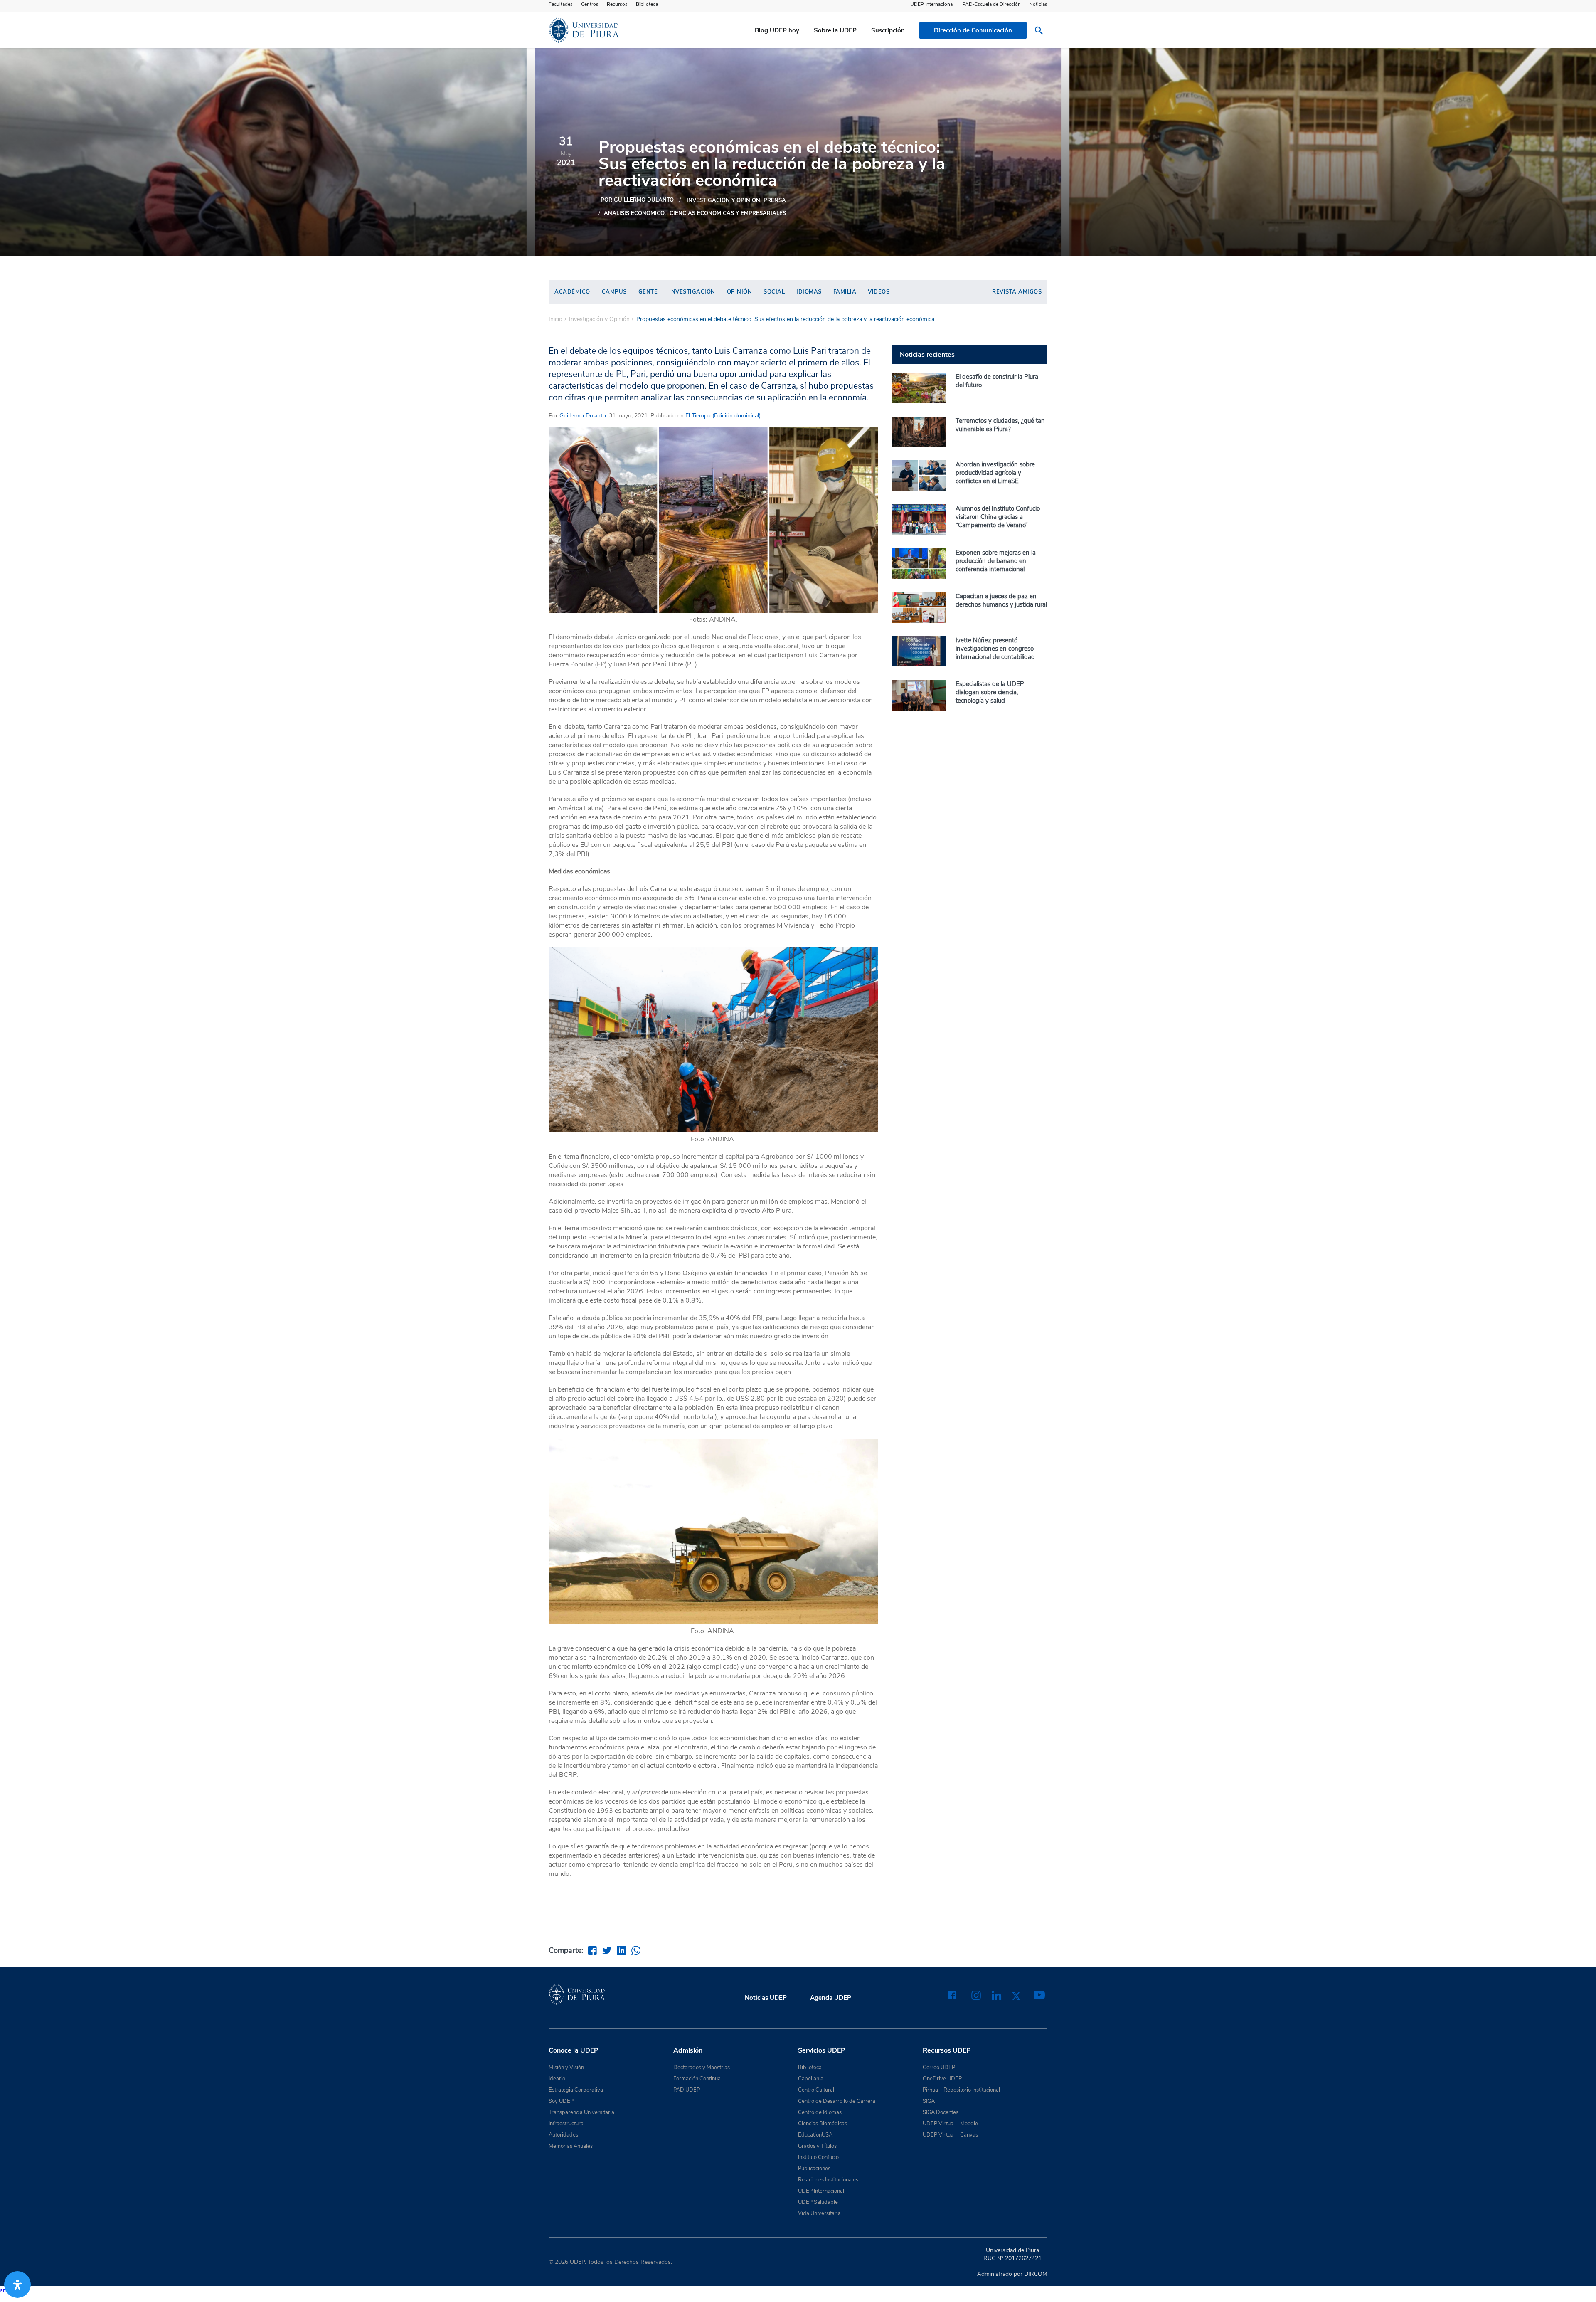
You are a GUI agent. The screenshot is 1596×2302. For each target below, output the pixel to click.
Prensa (775, 200)
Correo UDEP (939, 2068)
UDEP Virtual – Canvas (950, 2135)
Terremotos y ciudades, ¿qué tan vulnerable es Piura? (1000, 425)
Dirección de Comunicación (973, 30)
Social (774, 292)
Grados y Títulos (817, 2146)
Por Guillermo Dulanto (637, 200)
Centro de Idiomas (820, 2112)
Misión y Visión (566, 2068)
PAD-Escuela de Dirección (991, 4)
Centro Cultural (816, 2090)
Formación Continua (697, 2079)
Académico (572, 292)
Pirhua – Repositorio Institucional (961, 2090)
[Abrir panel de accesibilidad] (17, 2285)
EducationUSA (815, 2135)
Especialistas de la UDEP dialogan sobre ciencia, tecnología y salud (990, 692)
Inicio (555, 319)
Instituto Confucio (818, 2157)
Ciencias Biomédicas (823, 2124)
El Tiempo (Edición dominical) (722, 416)
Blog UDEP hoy (777, 30)
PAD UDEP (687, 2090)
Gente (648, 292)
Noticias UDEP (766, 1998)
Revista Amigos (1017, 292)
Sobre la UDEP (835, 30)
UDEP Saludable (818, 2202)
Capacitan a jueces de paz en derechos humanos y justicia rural (1001, 600)
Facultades (561, 4)
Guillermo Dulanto (583, 416)
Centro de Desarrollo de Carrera (837, 2101)
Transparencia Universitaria (581, 2112)
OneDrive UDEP (942, 2079)
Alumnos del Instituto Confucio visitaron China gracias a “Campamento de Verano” (998, 517)
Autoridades (563, 2135)
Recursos (617, 4)
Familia (845, 292)
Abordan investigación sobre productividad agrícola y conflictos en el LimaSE (995, 473)
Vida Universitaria (819, 2213)
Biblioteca (647, 4)
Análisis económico (634, 213)
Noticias (1038, 4)
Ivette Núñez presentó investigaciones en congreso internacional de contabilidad (995, 649)
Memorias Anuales (571, 2146)
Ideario (557, 2079)
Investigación (692, 292)
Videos (879, 292)
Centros (590, 4)
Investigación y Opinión (723, 200)
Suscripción (888, 30)
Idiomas (809, 292)
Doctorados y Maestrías (702, 2068)
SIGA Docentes (941, 2112)
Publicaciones (814, 2169)
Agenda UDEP (831, 1998)
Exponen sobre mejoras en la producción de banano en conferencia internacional (996, 561)
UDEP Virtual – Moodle (950, 2124)
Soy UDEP (561, 2101)
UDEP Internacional (932, 4)
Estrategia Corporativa (576, 2090)
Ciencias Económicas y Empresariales (728, 213)
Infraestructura (566, 2124)
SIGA (929, 2101)
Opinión (740, 292)
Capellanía (811, 2079)
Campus (614, 292)
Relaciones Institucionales (828, 2180)
